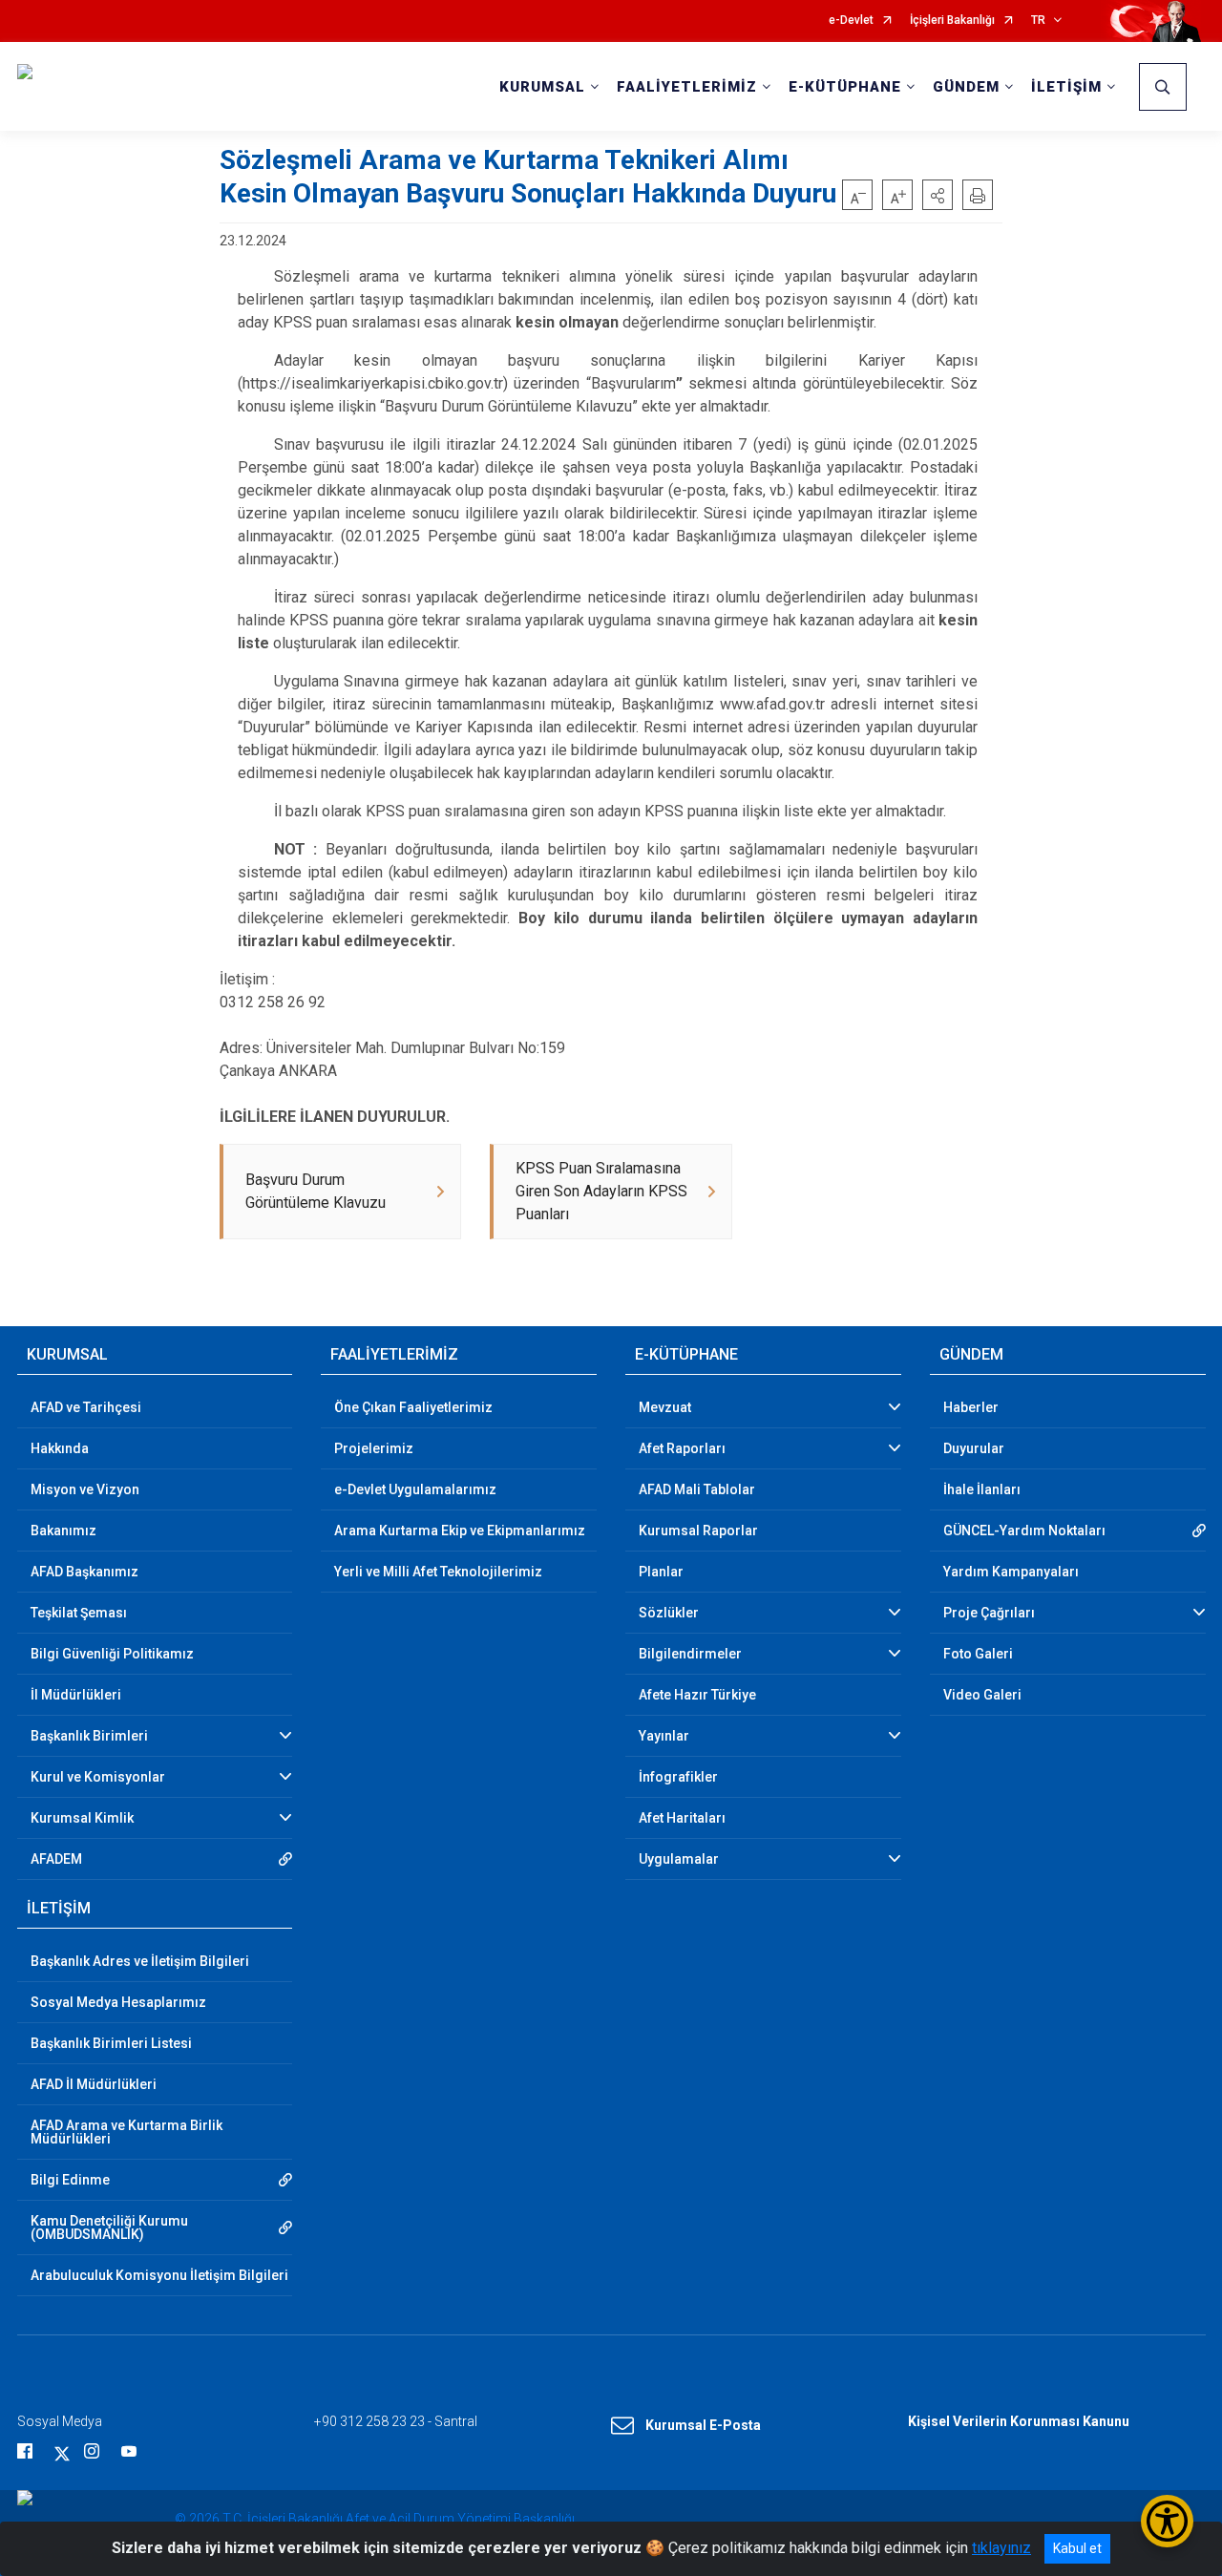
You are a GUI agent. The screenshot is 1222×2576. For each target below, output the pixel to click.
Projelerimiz (374, 1448)
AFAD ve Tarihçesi (86, 1407)
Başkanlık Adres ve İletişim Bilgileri (140, 1961)
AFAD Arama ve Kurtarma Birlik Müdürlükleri (126, 2132)
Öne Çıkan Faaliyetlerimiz (413, 1407)
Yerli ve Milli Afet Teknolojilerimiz (438, 1572)
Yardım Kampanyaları (1011, 1572)
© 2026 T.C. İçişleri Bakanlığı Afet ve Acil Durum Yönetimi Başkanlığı (375, 2519)
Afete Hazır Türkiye (697, 1695)
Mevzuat (665, 1407)
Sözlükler (669, 1613)
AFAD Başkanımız (84, 1572)
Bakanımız (63, 1531)
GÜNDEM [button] (966, 87)
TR (1038, 21)
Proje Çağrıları (989, 1613)
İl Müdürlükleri (76, 1695)
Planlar (661, 1572)
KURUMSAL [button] (542, 87)
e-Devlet (851, 21)
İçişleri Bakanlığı (952, 21)
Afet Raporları (682, 1448)
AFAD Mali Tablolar (697, 1489)
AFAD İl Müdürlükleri (94, 2084)
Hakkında (60, 1448)
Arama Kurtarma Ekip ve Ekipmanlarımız (460, 1531)
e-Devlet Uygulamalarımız (415, 1489)
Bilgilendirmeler (690, 1654)
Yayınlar (664, 1736)
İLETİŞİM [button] (1066, 87)
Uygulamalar (679, 1859)
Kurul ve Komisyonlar (98, 1777)
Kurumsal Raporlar (698, 1531)
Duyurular (974, 1448)
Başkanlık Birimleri (89, 1736)
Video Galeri (982, 1695)
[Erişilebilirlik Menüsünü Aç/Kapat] (1167, 2521)
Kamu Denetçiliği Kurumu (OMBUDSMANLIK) (109, 2228)
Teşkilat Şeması (79, 1613)
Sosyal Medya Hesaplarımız (118, 2002)
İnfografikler (678, 1777)
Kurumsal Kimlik (82, 1818)
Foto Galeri (978, 1654)
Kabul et (1077, 2548)
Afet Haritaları (682, 1818)
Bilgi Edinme (70, 2180)
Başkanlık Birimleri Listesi (111, 2043)
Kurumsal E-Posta (703, 2425)
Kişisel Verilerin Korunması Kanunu (1019, 2421)
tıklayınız (1001, 2548)
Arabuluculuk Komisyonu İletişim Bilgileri (159, 2275)
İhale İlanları (982, 1489)
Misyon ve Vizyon (85, 1489)
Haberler (971, 1407)
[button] (938, 195)
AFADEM (56, 1859)
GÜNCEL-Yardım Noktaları (1024, 1531)
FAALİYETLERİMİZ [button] (687, 87)
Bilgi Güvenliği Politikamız (112, 1654)
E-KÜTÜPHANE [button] (845, 87)
